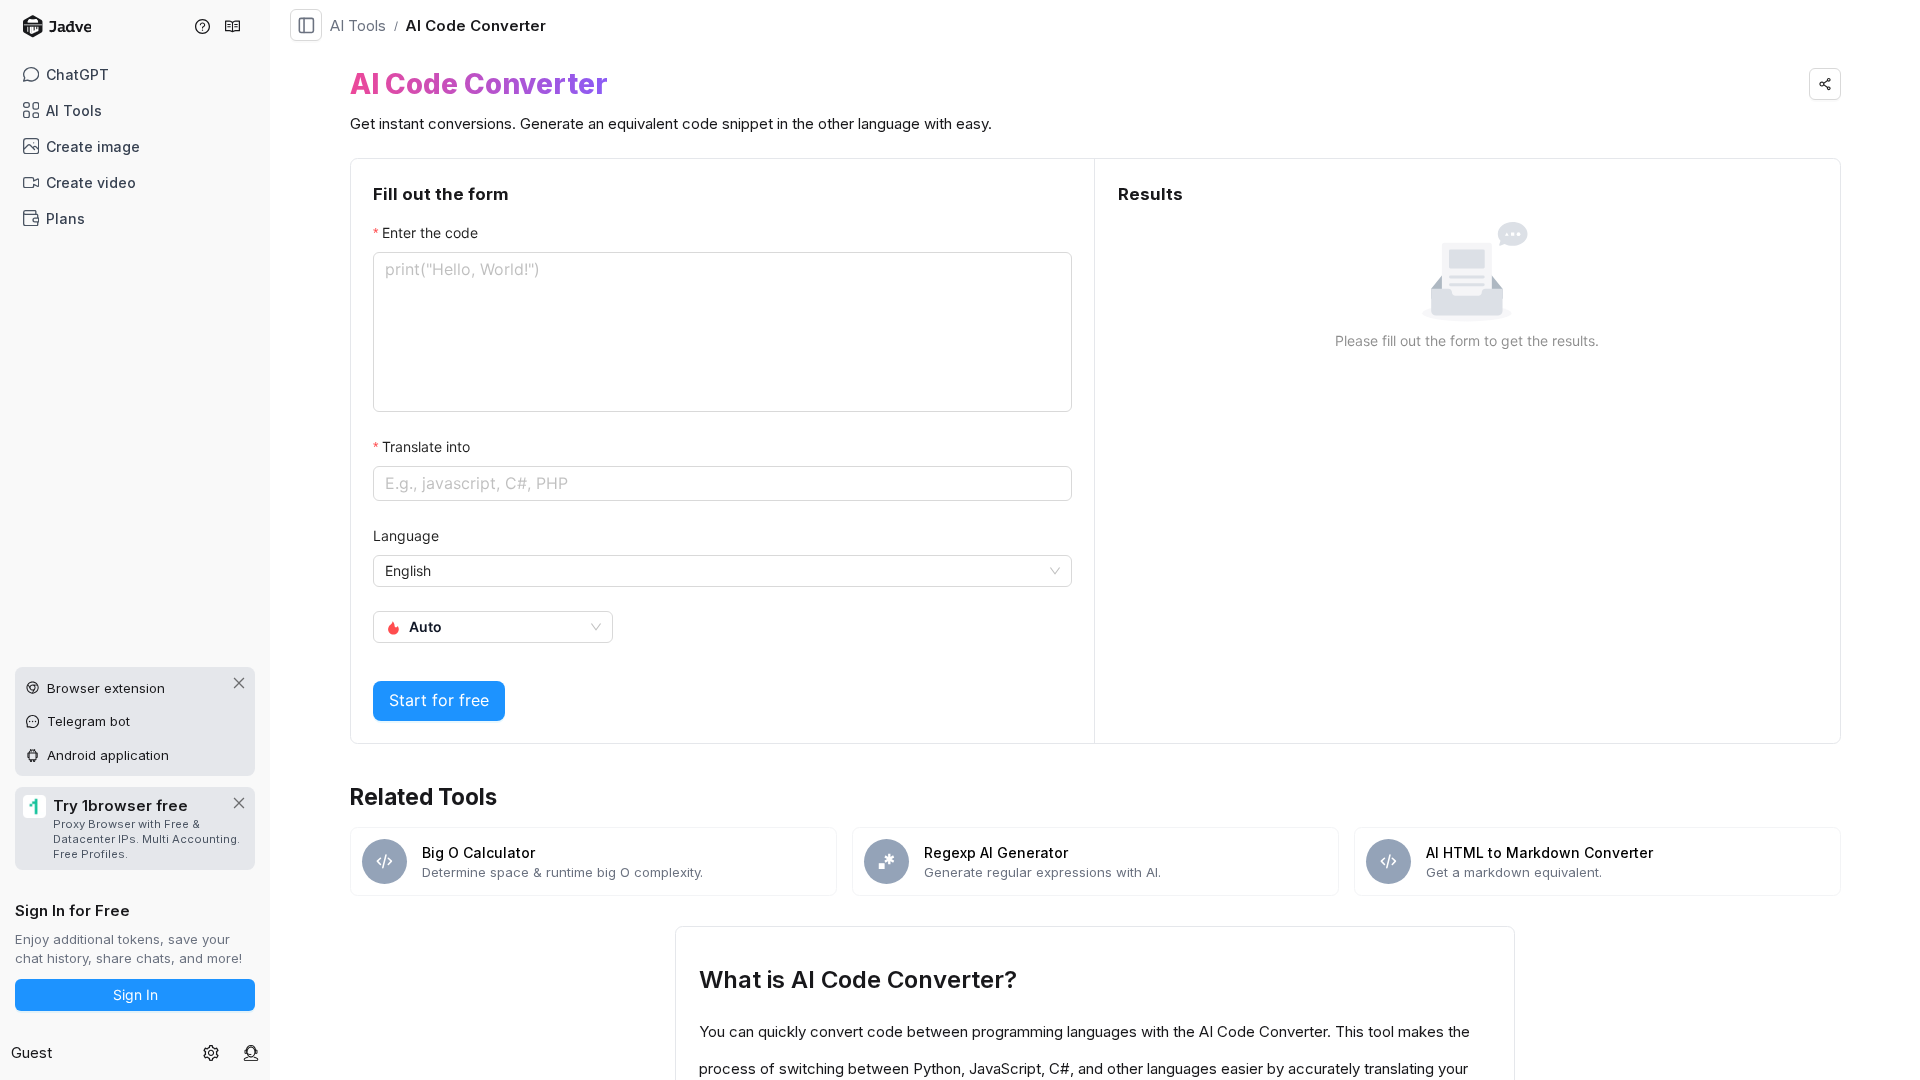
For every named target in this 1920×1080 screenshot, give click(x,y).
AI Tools (74, 110)
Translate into (426, 446)
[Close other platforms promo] (239, 683)
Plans (65, 218)
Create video (91, 182)
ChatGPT (77, 74)
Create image (93, 146)
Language (406, 535)
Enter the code (430, 232)
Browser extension (106, 688)
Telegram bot (88, 721)
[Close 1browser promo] (239, 803)
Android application (108, 755)
